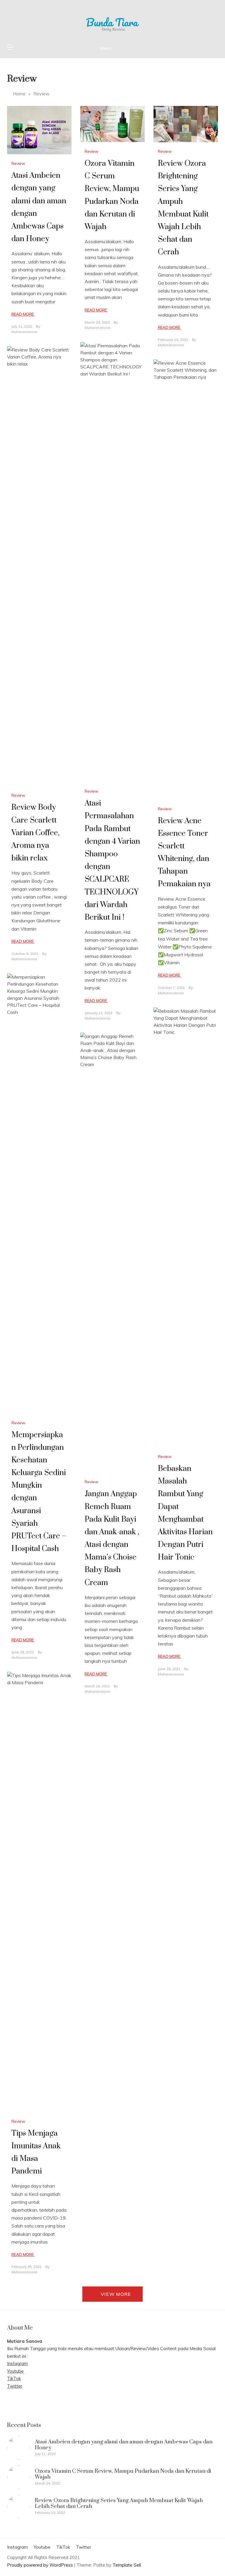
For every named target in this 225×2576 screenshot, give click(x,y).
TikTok (14, 2378)
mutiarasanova (24, 332)
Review (18, 163)
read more (23, 314)
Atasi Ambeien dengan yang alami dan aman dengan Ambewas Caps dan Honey (124, 2445)
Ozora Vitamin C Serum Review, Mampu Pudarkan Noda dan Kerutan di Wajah (123, 2474)
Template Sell (127, 2565)
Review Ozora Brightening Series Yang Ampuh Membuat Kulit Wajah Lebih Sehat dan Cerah (119, 2503)
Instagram (17, 2363)
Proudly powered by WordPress (41, 2565)
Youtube (15, 2371)
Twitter (15, 2386)
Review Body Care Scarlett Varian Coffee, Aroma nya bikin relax (35, 833)
